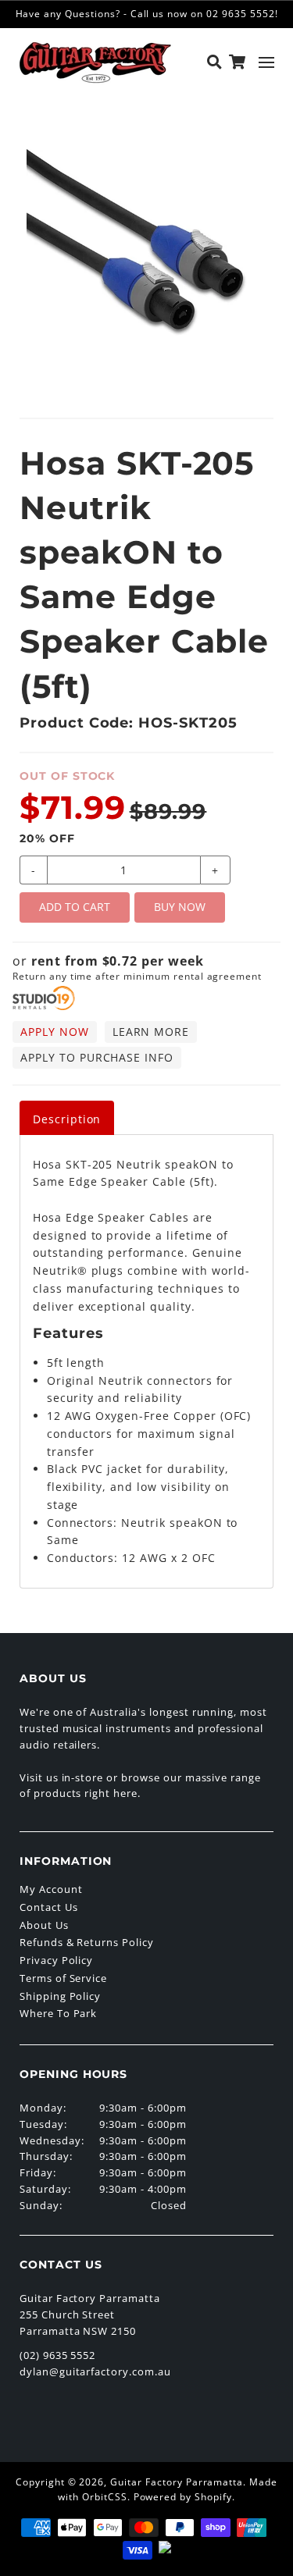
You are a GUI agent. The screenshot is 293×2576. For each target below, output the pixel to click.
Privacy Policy (56, 1960)
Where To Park (58, 2013)
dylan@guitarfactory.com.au (95, 2371)
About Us (44, 1925)
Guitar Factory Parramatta (177, 2482)
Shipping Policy (60, 1996)
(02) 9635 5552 (57, 2355)
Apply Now (55, 1032)
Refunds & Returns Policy (87, 1942)
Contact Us (49, 1907)
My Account (51, 1889)
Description (67, 1119)
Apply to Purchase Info (97, 1057)
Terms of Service (63, 1978)
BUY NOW (180, 907)
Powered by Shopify (183, 2497)
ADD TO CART (75, 907)
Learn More (151, 1032)
